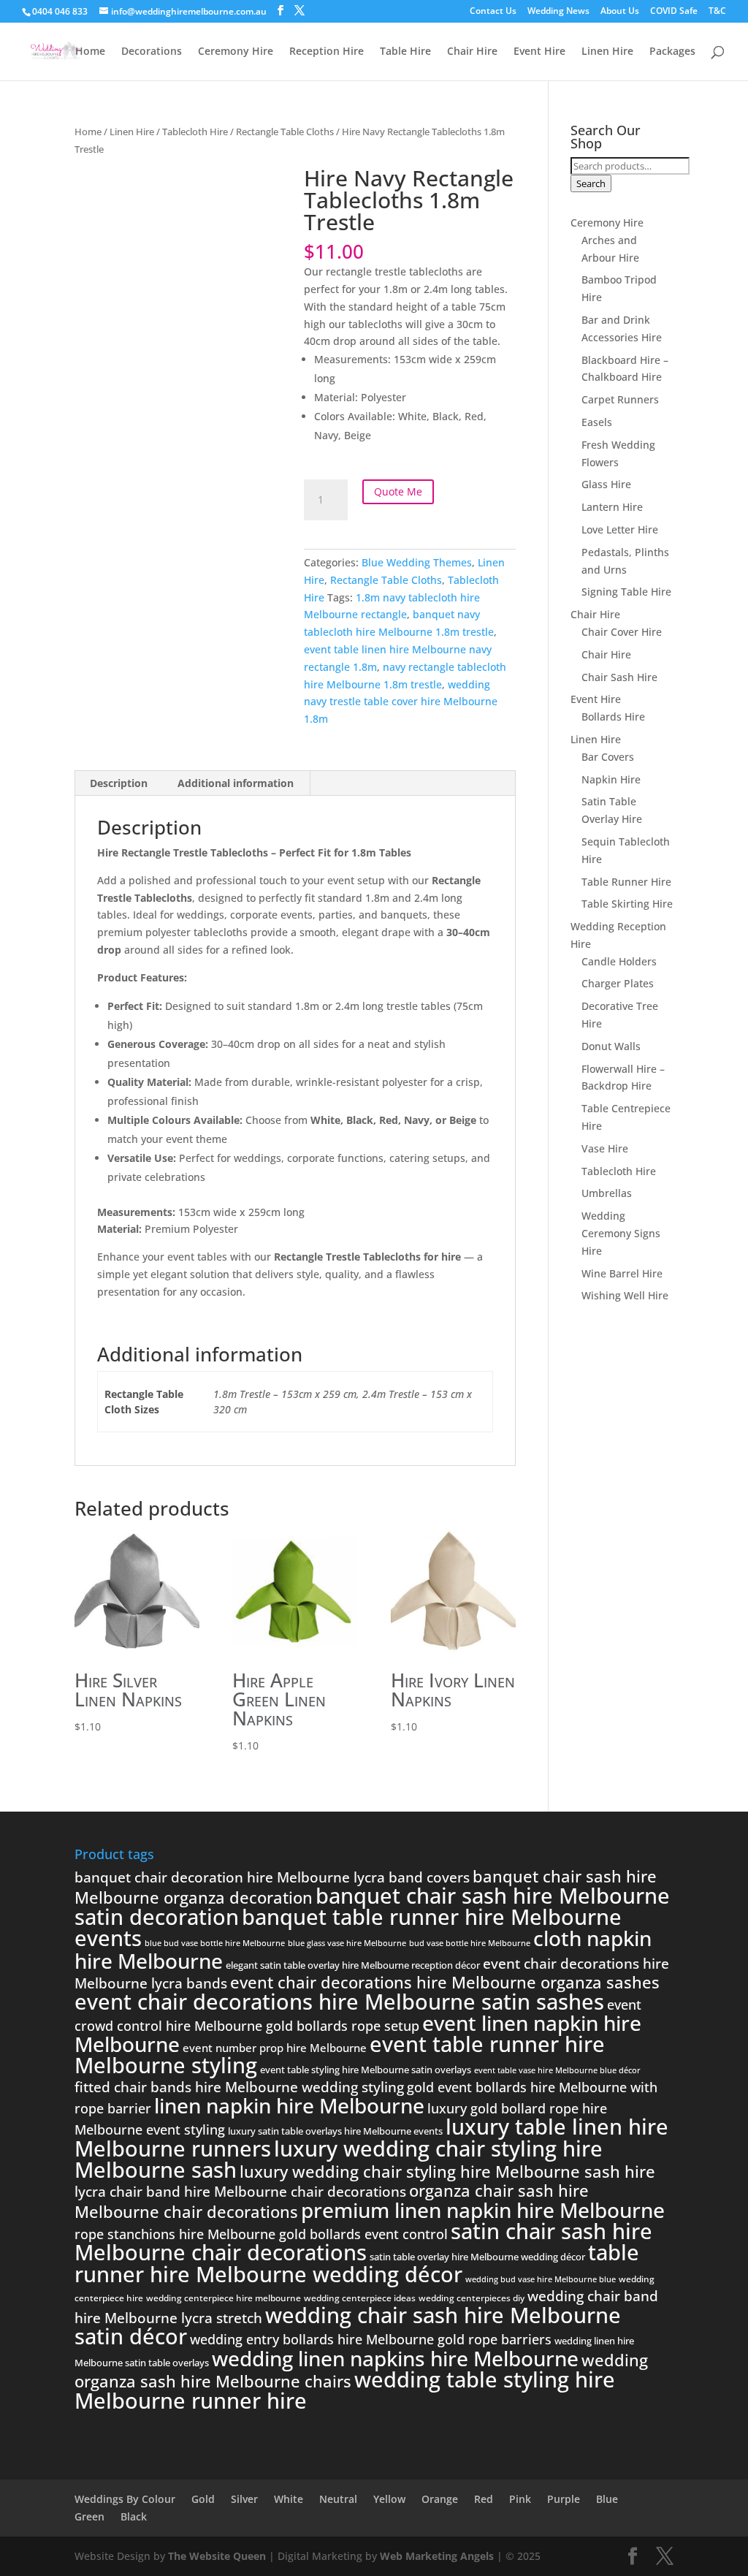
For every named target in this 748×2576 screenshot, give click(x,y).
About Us (620, 12)
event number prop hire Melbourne (275, 2048)
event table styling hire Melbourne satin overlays (366, 2070)
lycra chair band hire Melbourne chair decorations (240, 2192)
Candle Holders (619, 961)
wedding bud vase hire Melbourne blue (541, 2279)
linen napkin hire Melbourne (289, 2105)
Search (591, 183)
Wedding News (558, 12)
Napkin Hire (611, 779)
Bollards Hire (613, 717)
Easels (597, 422)
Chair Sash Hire (619, 677)
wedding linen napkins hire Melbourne (395, 2358)
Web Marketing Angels (437, 2556)
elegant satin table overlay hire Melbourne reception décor (353, 1965)
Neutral (338, 2499)
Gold (203, 2499)
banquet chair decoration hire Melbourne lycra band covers (272, 1877)
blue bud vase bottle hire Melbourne (215, 1943)
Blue (607, 2499)
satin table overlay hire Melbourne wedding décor (477, 2257)
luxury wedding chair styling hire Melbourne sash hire (447, 2171)
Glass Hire (606, 484)
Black (134, 2516)
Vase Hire (605, 1148)
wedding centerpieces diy (472, 2298)
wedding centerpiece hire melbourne (224, 2298)
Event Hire (539, 52)
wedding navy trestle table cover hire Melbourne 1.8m (401, 702)
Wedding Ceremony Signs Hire (621, 1233)
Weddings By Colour (125, 2499)
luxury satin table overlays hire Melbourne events (335, 2131)
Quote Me (398, 491)
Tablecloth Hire (195, 132)
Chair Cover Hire (622, 632)
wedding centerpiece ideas (360, 2298)
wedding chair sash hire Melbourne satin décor (348, 2326)
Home (90, 52)
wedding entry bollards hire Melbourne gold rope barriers (371, 2339)
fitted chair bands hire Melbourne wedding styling (239, 2087)
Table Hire (405, 52)
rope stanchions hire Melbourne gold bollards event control (261, 2234)
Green (89, 2516)
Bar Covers (608, 757)
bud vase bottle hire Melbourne (470, 1943)
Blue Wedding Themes (417, 562)
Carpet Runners (620, 399)
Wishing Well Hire (625, 1295)
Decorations (152, 52)
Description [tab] (119, 783)
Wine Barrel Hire (622, 1273)
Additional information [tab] (236, 783)
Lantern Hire (612, 507)
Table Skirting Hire (627, 904)
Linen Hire (607, 52)
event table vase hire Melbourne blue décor (557, 2070)
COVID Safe (674, 12)
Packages (672, 52)
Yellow (389, 2499)
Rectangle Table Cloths (285, 132)
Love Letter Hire (620, 529)
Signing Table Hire (626, 592)
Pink (520, 2499)
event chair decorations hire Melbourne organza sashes (445, 1982)
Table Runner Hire (626, 882)
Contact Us (493, 12)
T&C (717, 12)
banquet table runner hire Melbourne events (348, 1927)
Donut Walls (611, 1046)
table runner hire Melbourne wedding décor (357, 2263)
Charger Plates (618, 983)
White (289, 2499)
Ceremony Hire (236, 52)
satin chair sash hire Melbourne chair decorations (363, 2242)
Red (484, 2499)
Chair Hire (472, 52)
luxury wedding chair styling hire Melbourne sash (339, 2159)
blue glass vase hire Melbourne (347, 1943)
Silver (244, 2499)
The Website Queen (217, 2556)
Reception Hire (327, 52)
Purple (564, 2499)
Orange (440, 2499)
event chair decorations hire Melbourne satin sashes (339, 2002)
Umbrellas (607, 1193)
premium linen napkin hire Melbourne (483, 2210)
